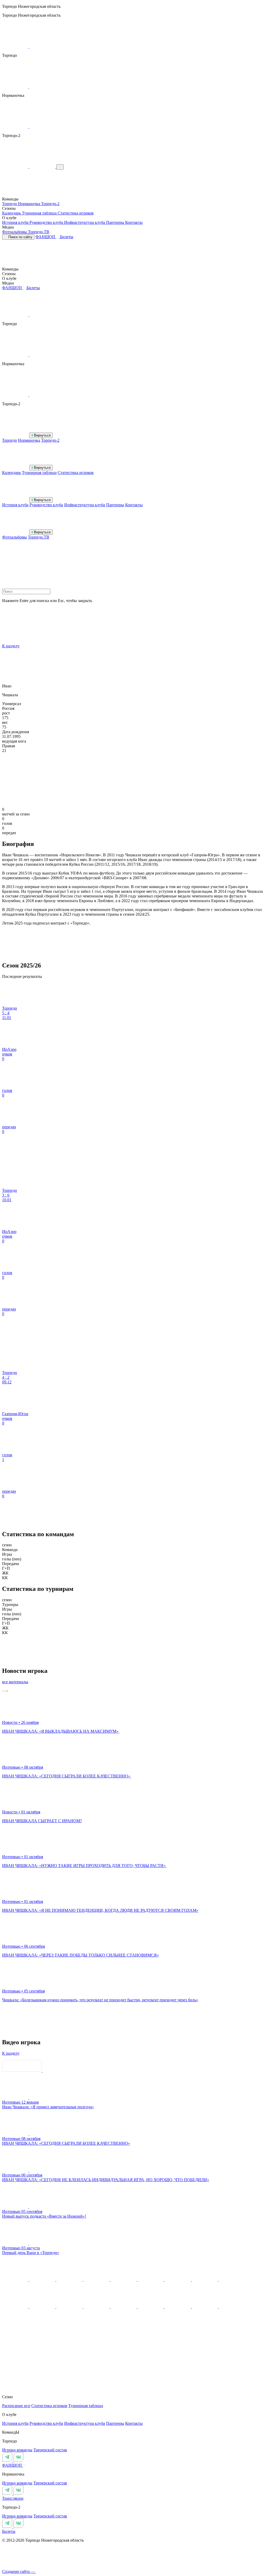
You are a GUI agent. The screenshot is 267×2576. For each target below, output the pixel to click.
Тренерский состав (50, 2450)
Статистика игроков (76, 213)
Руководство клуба (47, 222)
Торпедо (10, 204)
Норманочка (30, 204)
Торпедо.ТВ (39, 232)
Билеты (67, 237)
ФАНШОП (46, 237)
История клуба (16, 222)
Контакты (134, 222)
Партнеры (116, 222)
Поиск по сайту (20, 237)
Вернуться (42, 435)
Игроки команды (17, 2450)
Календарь (12, 213)
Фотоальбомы (15, 232)
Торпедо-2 (50, 204)
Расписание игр (16, 2406)
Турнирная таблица (40, 213)
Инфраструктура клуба (85, 222)
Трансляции (13, 2498)
